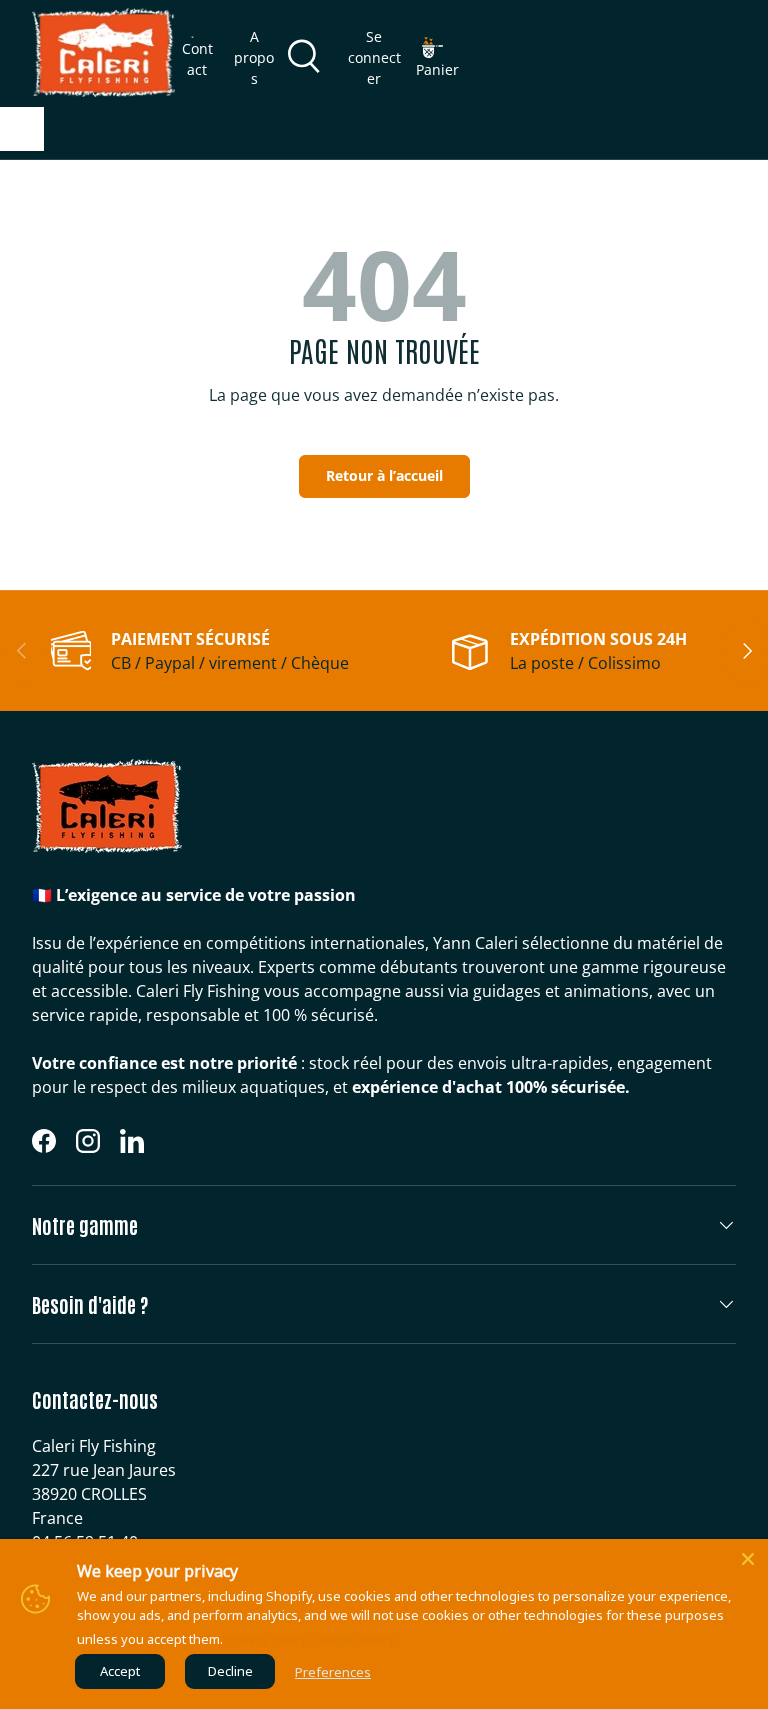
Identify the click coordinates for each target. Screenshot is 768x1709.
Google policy (353, 1639)
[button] (437, 58)
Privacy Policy (266, 1639)
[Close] (748, 1559)
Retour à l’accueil (384, 475)
